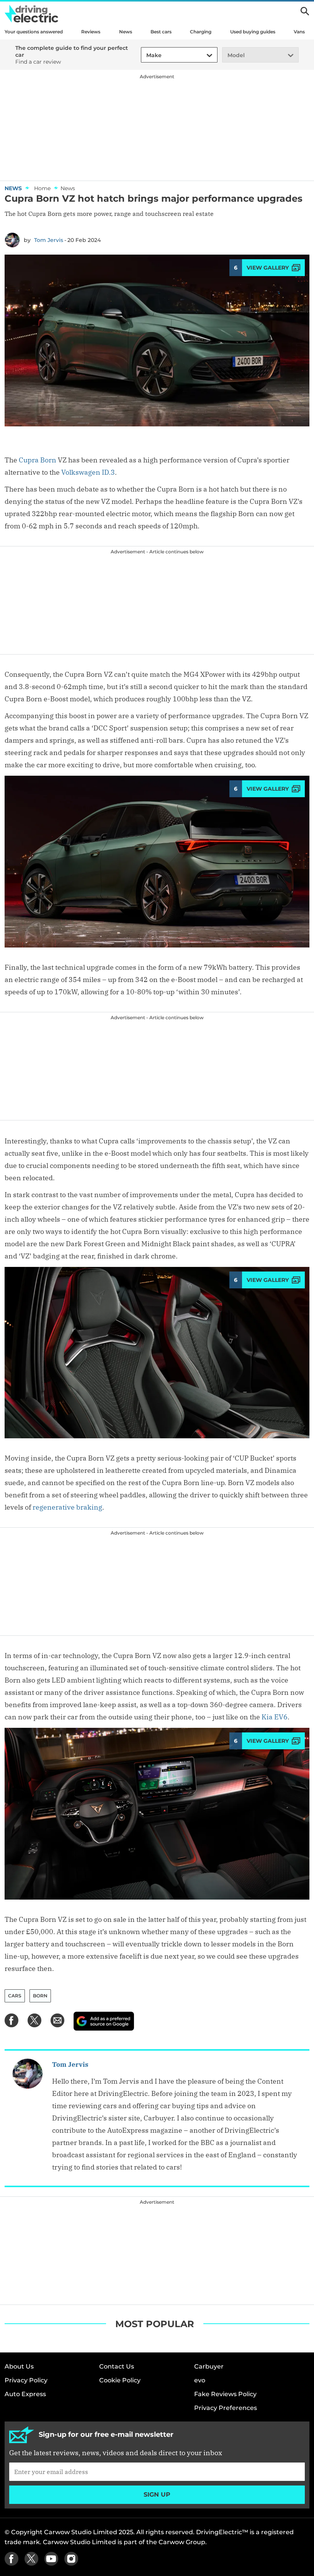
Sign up (157, 2495)
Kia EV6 (275, 1717)
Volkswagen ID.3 (88, 472)
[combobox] (145, 55)
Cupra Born (38, 460)
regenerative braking (67, 1507)
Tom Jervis (49, 240)
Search (305, 11)
